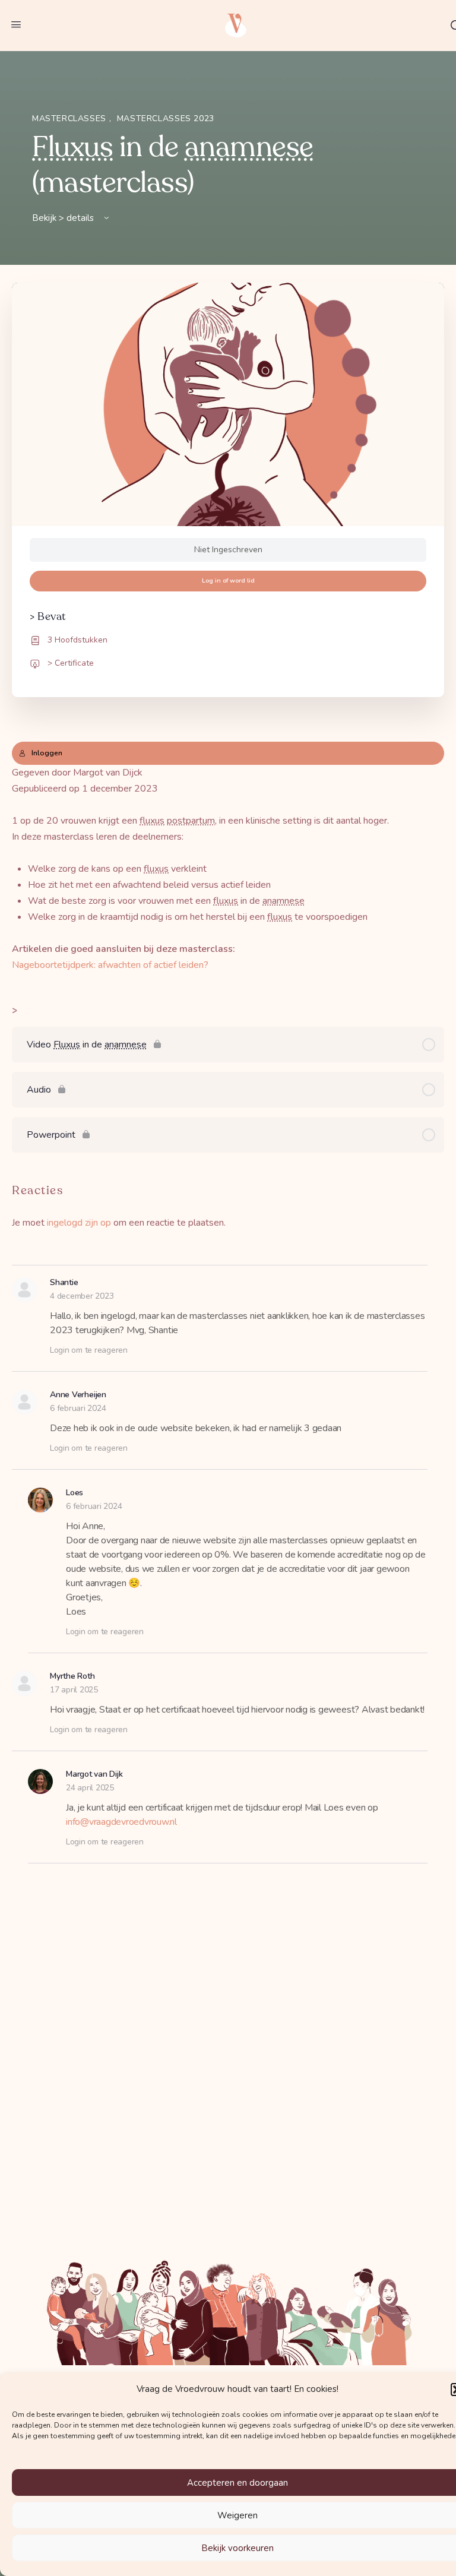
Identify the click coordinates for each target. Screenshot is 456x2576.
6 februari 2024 (78, 1408)
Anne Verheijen (78, 1395)
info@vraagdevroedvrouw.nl (121, 1822)
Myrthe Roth (72, 1676)
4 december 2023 (82, 1296)
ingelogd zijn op (79, 1223)
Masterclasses (71, 118)
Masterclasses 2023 (166, 118)
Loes (75, 1493)
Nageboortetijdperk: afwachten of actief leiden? (110, 965)
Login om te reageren (89, 1350)
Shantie (64, 1282)
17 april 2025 (74, 1690)
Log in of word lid (228, 580)
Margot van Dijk (94, 1774)
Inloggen (47, 753)
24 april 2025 (90, 1788)
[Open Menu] (16, 25)
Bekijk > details (64, 218)
